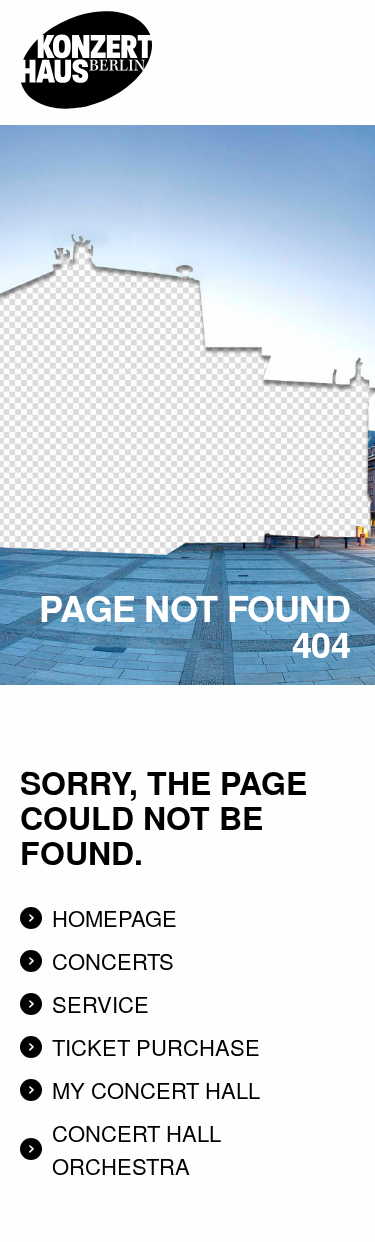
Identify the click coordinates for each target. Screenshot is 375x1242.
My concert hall (156, 1089)
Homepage (114, 917)
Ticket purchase (156, 1046)
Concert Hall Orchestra (136, 1149)
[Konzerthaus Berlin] (86, 7)
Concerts (113, 960)
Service (100, 1003)
